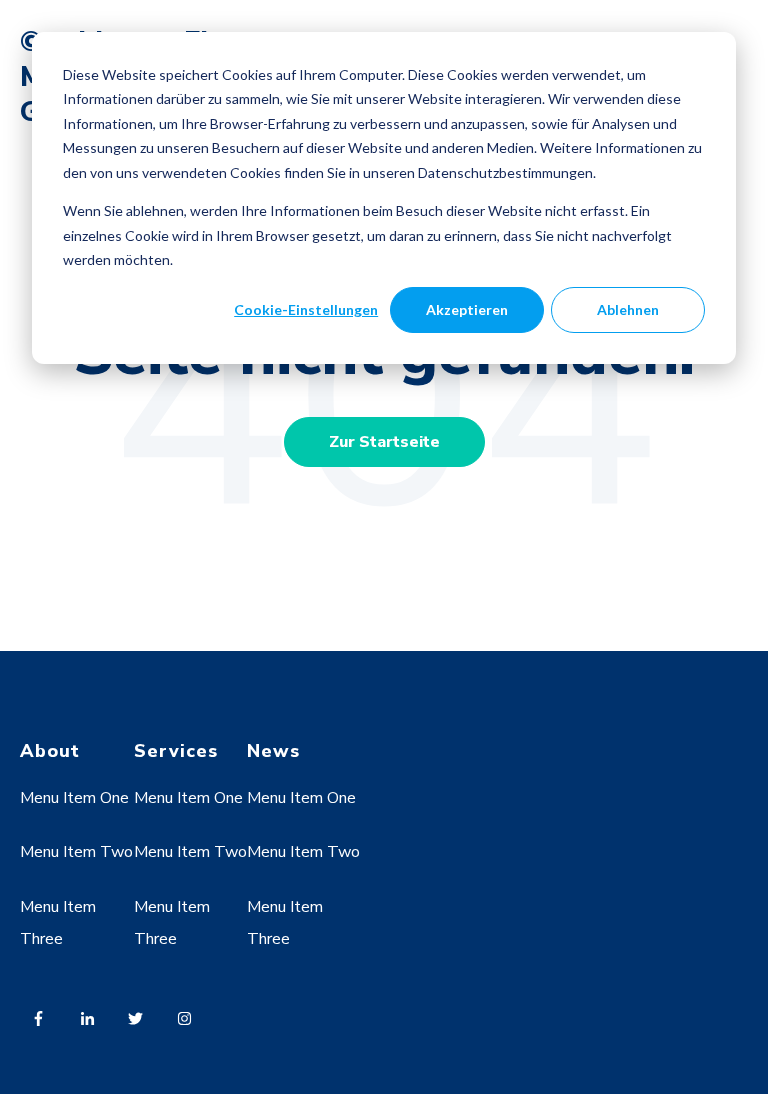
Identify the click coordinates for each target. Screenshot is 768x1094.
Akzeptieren (467, 309)
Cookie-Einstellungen (306, 309)
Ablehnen (628, 309)
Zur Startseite (384, 442)
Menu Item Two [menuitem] (76, 852)
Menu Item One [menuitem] (74, 798)
